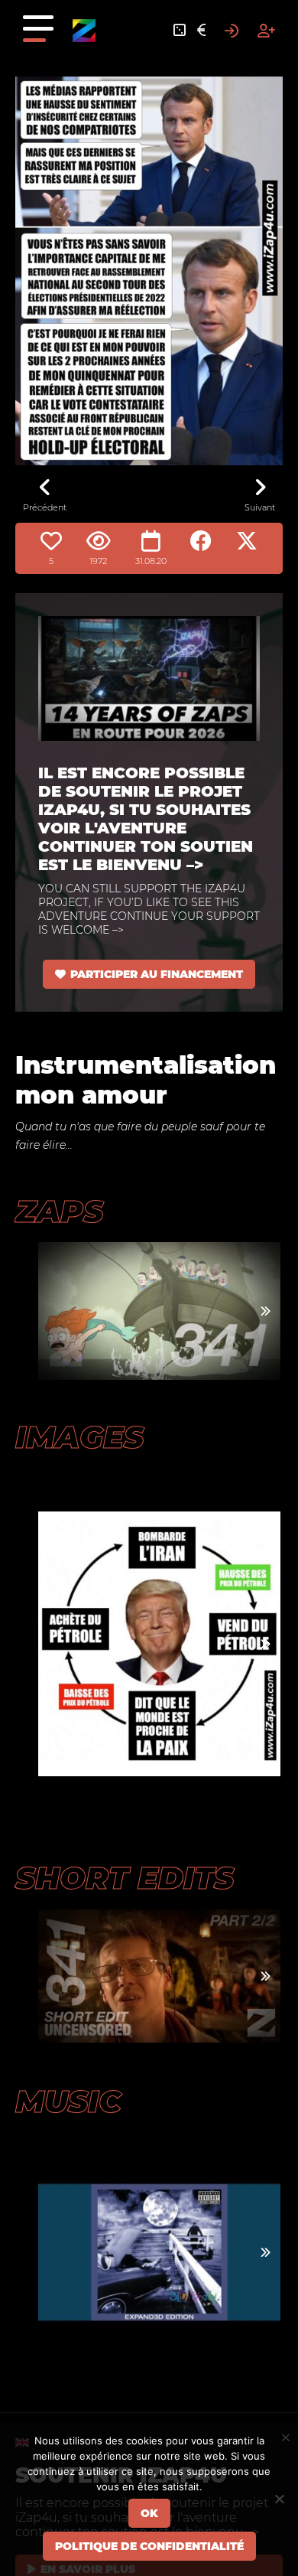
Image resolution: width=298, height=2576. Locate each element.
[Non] (279, 2499)
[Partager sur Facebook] (201, 541)
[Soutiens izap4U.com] (201, 31)
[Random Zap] (180, 31)
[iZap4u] (84, 31)
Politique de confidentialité (149, 2546)
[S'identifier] (232, 31)
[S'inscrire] (266, 31)
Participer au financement (157, 974)
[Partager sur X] (247, 541)
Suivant (260, 507)
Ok (149, 2513)
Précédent (45, 507)
